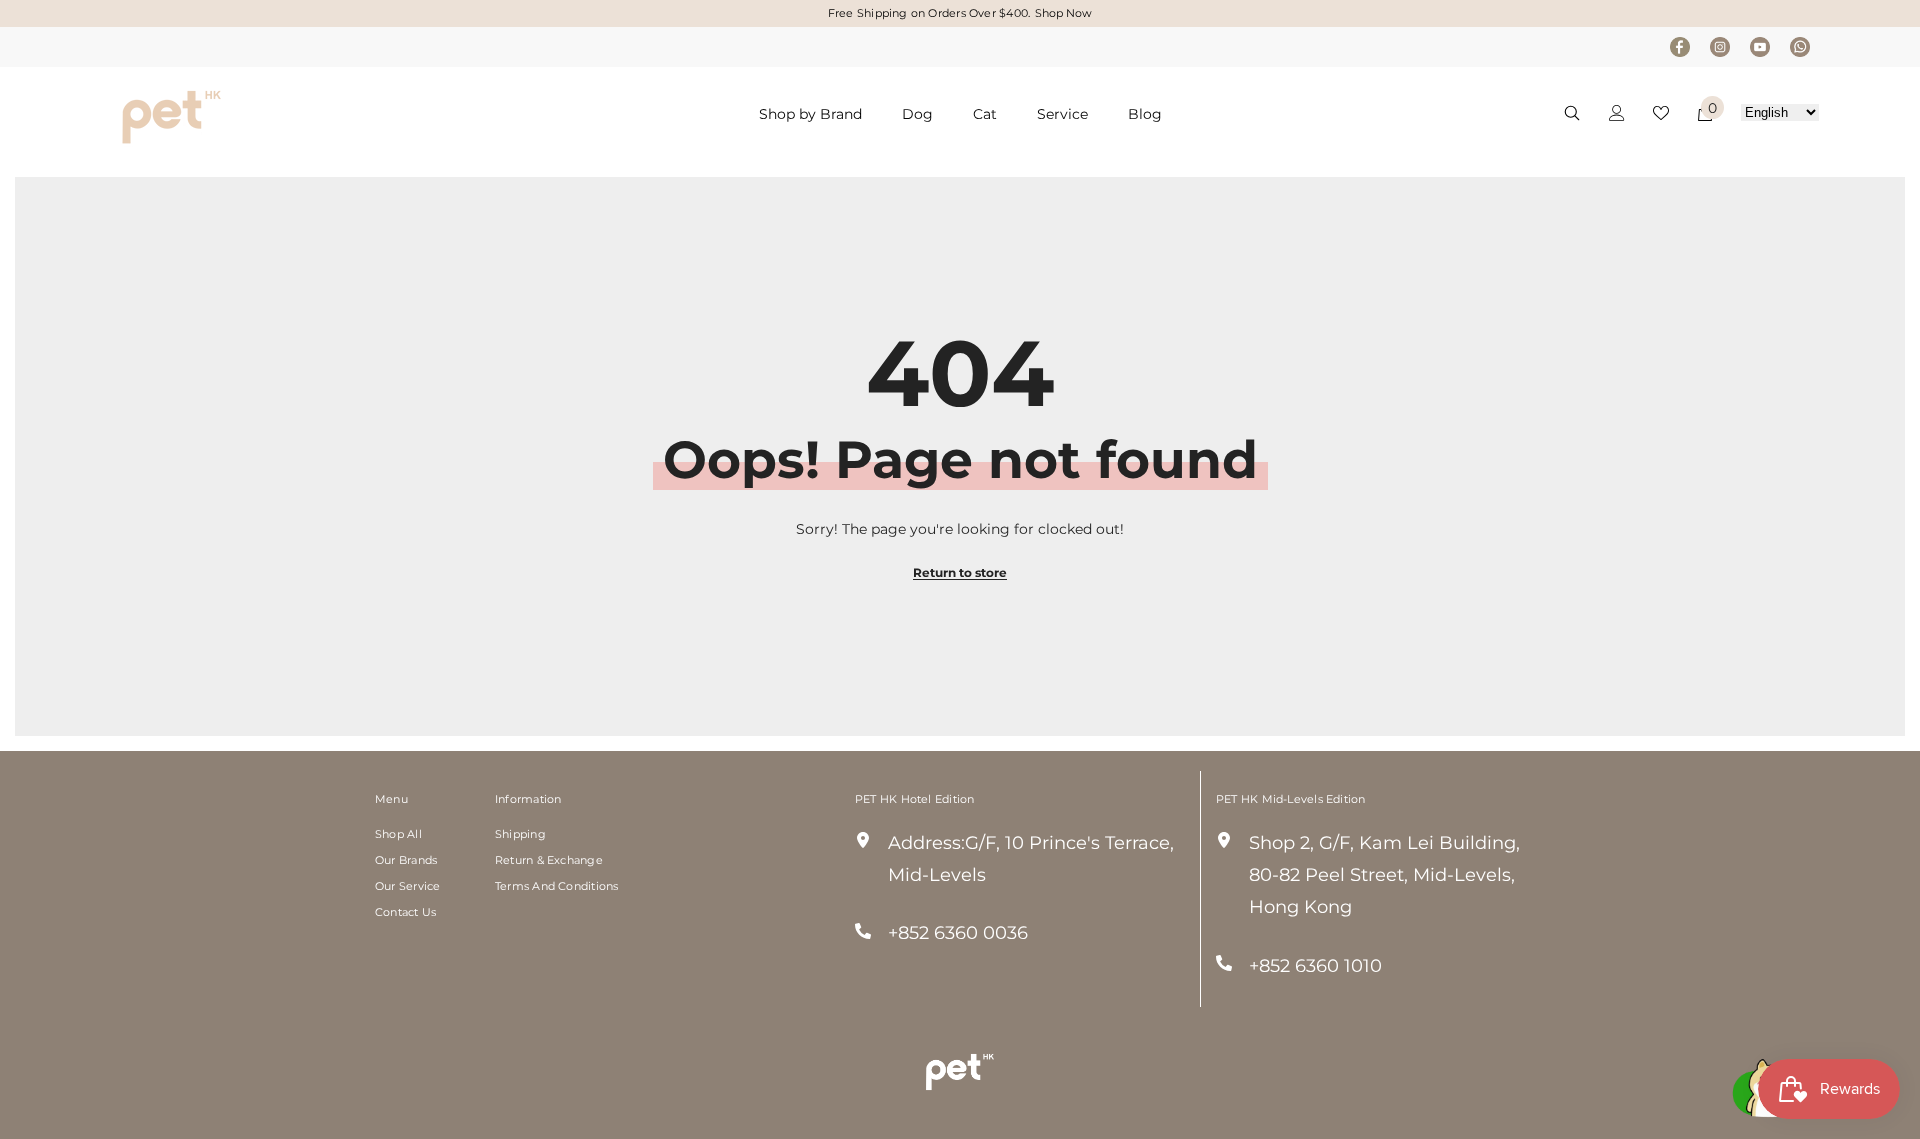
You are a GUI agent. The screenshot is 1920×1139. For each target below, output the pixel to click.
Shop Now (1063, 13)
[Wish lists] (1661, 113)
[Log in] (1617, 113)
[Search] (1572, 112)
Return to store (960, 572)
